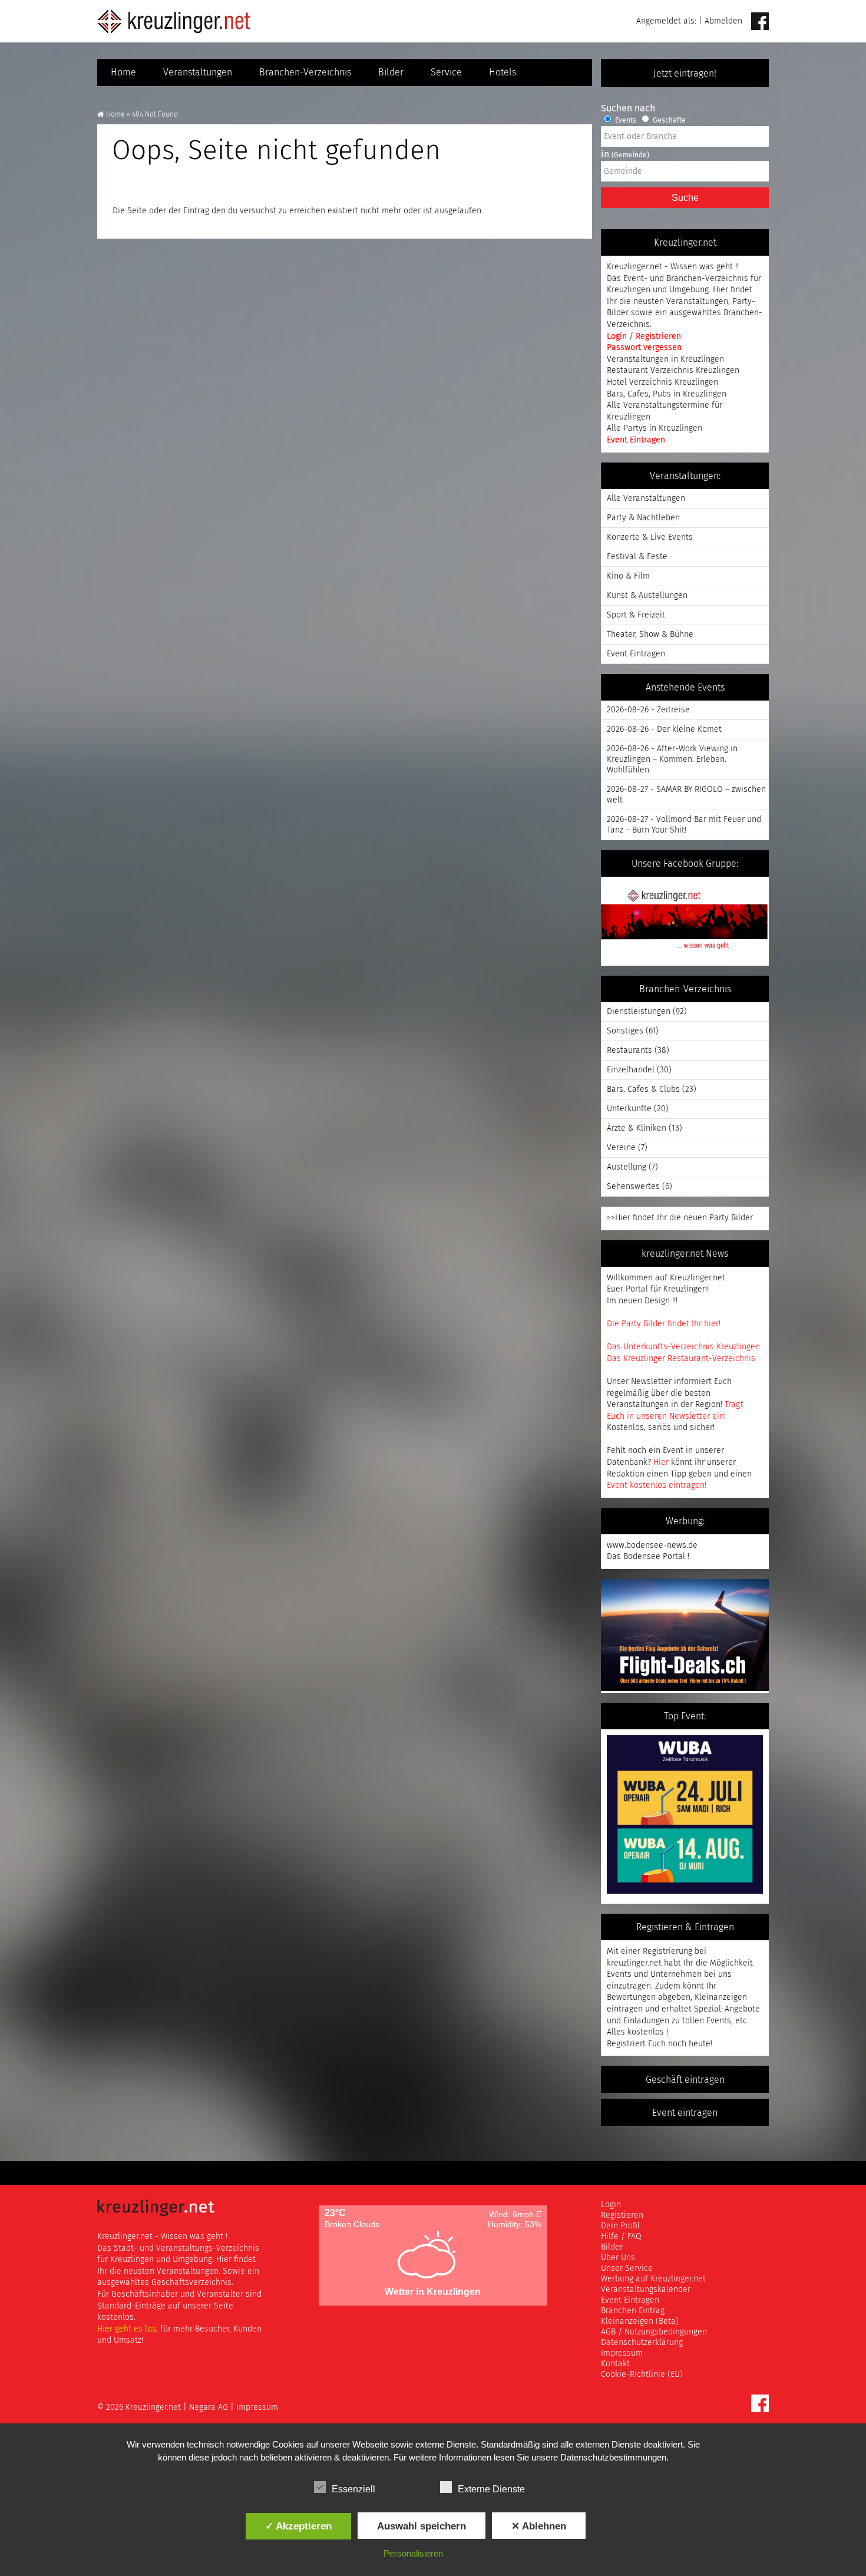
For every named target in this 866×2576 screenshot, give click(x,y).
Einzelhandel (631, 1070)
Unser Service (627, 2268)
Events (625, 121)
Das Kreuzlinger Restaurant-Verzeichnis (681, 1359)
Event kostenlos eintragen (656, 1485)
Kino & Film (628, 576)
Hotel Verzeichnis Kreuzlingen (662, 382)
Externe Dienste (491, 2489)
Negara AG (209, 2407)
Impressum (622, 2353)
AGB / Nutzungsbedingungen (654, 2332)
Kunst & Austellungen (647, 596)
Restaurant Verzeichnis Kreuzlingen (673, 371)
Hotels (503, 72)
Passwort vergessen (644, 348)
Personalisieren (413, 2553)
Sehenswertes (633, 1187)
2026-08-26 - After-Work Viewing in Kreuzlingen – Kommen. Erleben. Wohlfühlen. (672, 759)
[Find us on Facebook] (760, 22)
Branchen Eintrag (633, 2311)
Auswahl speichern (422, 2526)
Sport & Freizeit (636, 615)
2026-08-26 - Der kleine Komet (664, 729)
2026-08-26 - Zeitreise (648, 710)
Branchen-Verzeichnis (305, 72)
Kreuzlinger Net (174, 21)
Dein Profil (620, 2226)
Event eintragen (685, 2113)
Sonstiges (625, 1031)
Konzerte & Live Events (650, 537)
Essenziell (353, 2489)
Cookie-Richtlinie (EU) (642, 2374)
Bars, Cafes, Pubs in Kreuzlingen (667, 394)
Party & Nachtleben (643, 518)
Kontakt (615, 2364)
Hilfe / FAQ (621, 2237)
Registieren (622, 2215)
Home (123, 72)
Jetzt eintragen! (685, 74)
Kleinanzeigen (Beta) (640, 2321)
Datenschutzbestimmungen (613, 2457)
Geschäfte (668, 121)
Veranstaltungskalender (646, 2290)
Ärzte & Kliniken (637, 1128)
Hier (661, 1462)
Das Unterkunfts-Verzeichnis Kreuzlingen (683, 1347)
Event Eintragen (636, 440)
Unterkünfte (629, 1109)
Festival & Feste (637, 557)
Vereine (621, 1148)
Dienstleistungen (639, 1012)
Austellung (627, 1167)
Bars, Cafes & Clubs (643, 1089)
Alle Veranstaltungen (646, 498)
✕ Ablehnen (539, 2526)
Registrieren (658, 336)
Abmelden (723, 21)
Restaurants (629, 1051)
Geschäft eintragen (685, 2080)
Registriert (626, 2044)
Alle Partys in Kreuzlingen (655, 428)
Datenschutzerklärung (642, 2343)
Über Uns (618, 2258)
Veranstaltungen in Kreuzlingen (665, 359)
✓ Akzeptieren (298, 2526)
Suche (685, 198)
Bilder (391, 72)
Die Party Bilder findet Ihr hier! (664, 1324)
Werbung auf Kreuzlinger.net (653, 2279)
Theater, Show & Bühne (650, 635)
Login (618, 336)
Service (446, 72)
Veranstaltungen (198, 72)
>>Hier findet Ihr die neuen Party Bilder (680, 1218)
